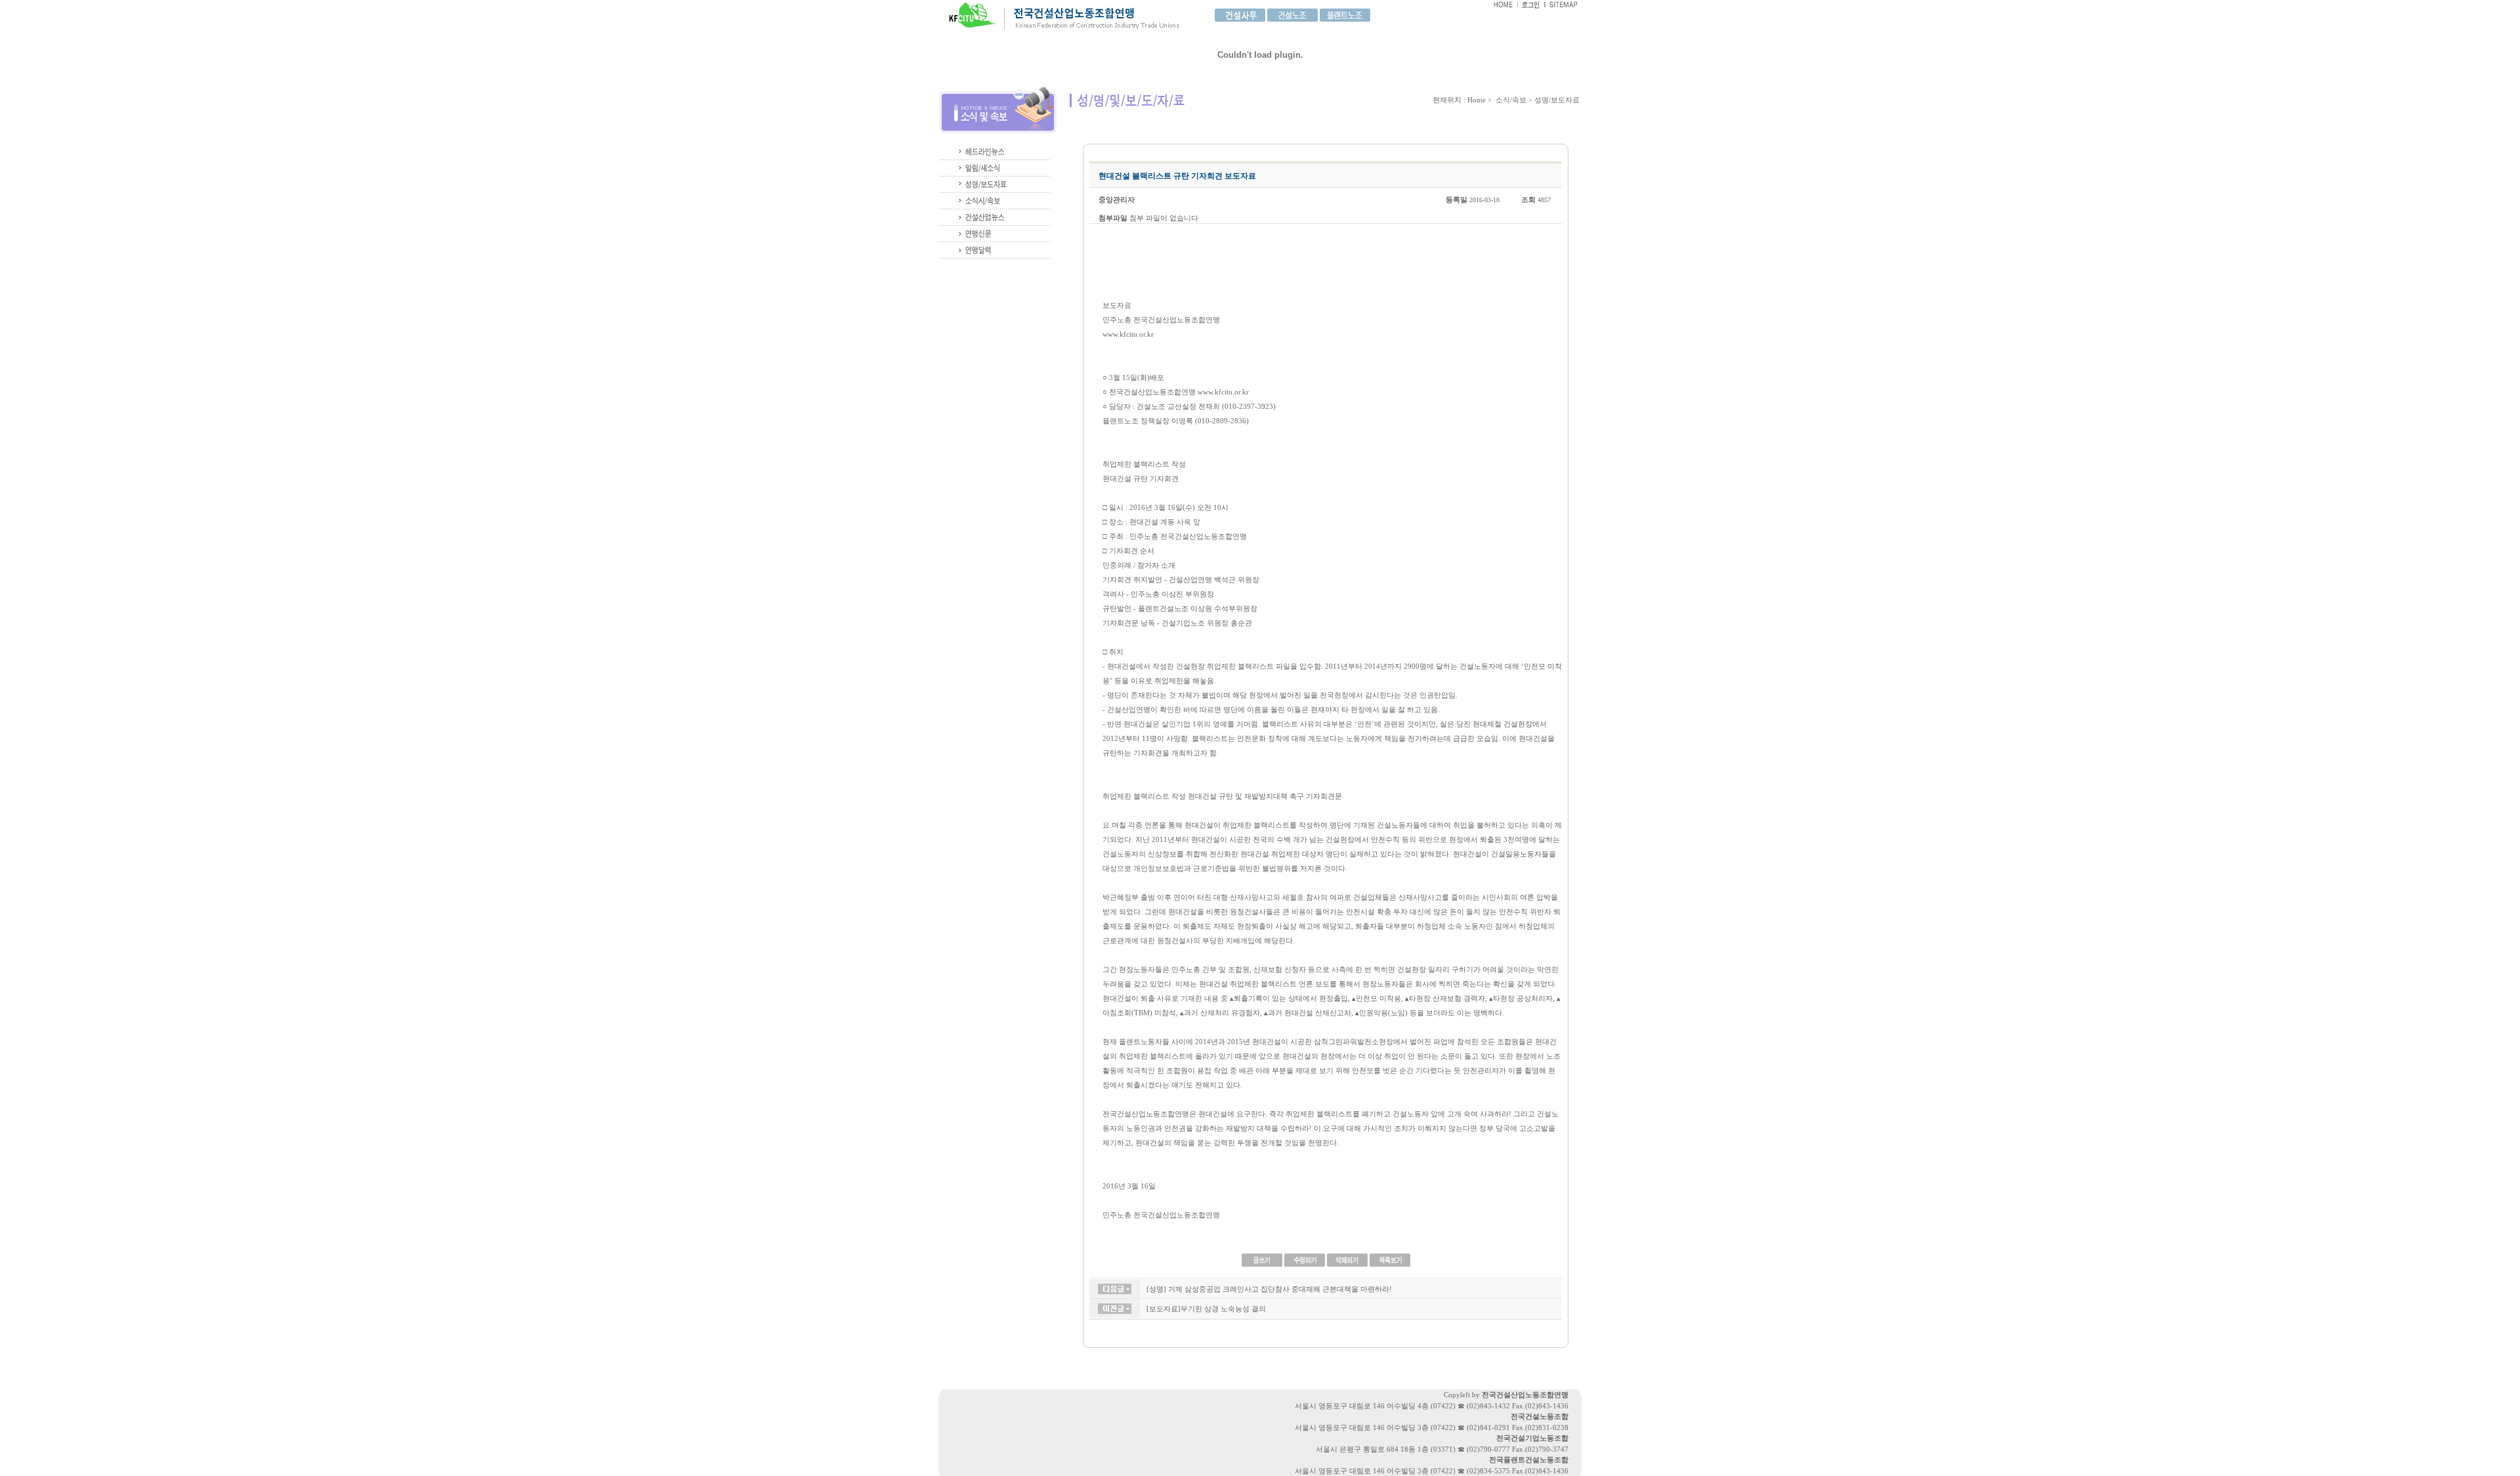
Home (1477, 100)
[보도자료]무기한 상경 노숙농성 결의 (1206, 1309)
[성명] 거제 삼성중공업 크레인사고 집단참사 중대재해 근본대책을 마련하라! (1269, 1289)
